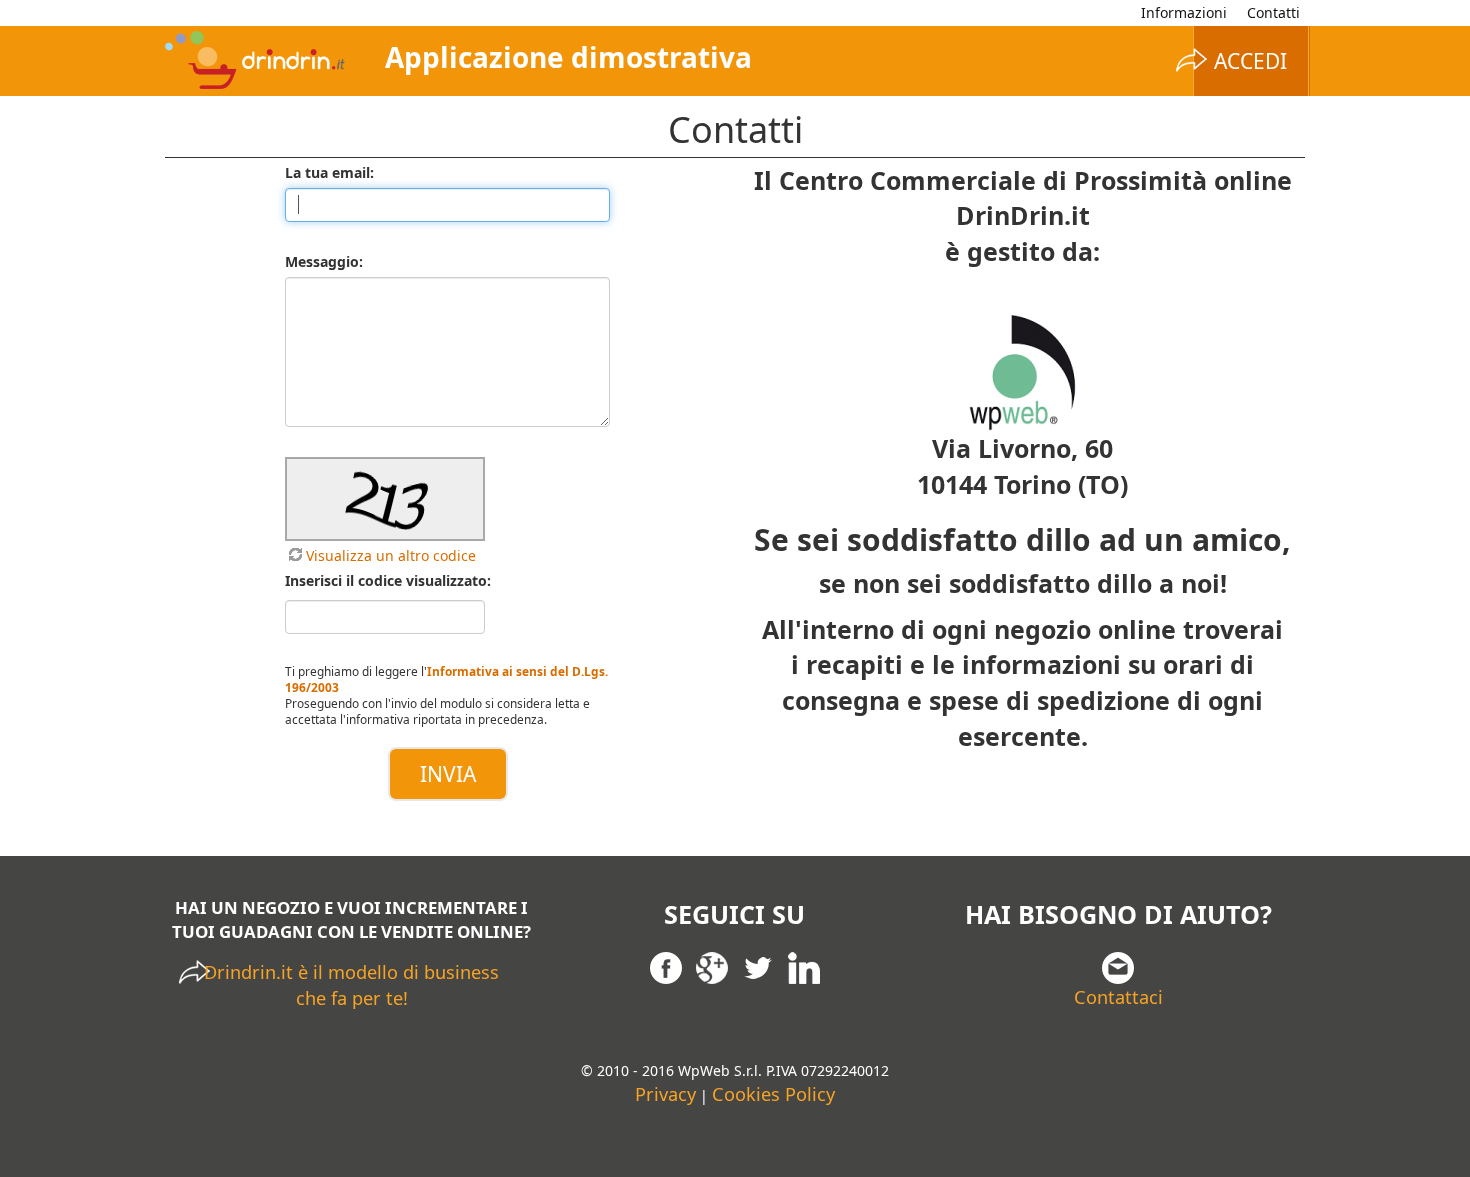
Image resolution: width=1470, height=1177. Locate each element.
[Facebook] (666, 966)
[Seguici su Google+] (712, 966)
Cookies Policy (773, 1094)
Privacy (665, 1094)
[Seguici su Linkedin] (804, 966)
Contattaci (1118, 997)
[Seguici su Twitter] (758, 966)
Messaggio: (324, 261)
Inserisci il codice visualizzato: (388, 580)
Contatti (1273, 12)
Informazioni (1184, 12)
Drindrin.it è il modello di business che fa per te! (351, 985)
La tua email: (329, 172)
